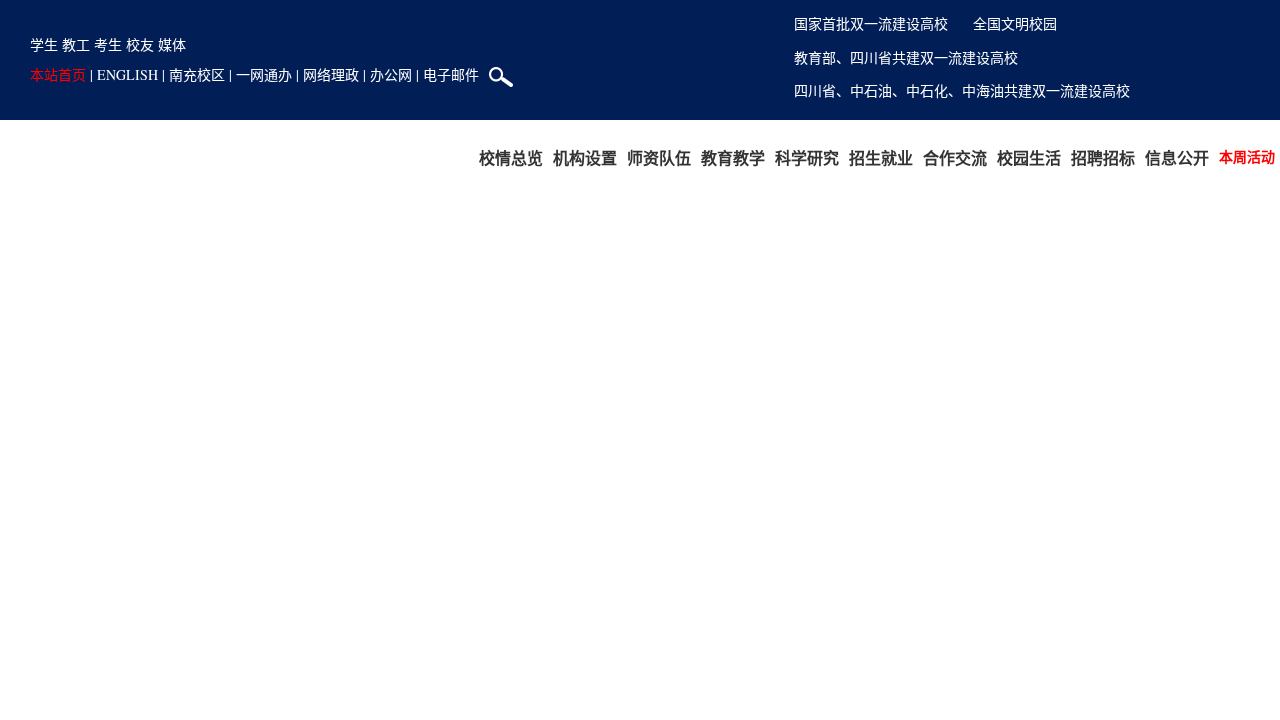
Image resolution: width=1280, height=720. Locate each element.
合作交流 (955, 157)
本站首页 (58, 74)
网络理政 (331, 74)
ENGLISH (127, 74)
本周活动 (1247, 156)
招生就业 (881, 157)
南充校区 (197, 74)
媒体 (172, 44)
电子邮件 (451, 74)
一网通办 (264, 74)
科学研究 (807, 157)
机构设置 (585, 157)
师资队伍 (659, 157)
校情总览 (511, 157)
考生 (108, 44)
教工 (76, 44)
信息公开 (1177, 157)
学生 (44, 44)
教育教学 (733, 157)
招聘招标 (1103, 157)
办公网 (391, 74)
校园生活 (1029, 157)
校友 (140, 44)
